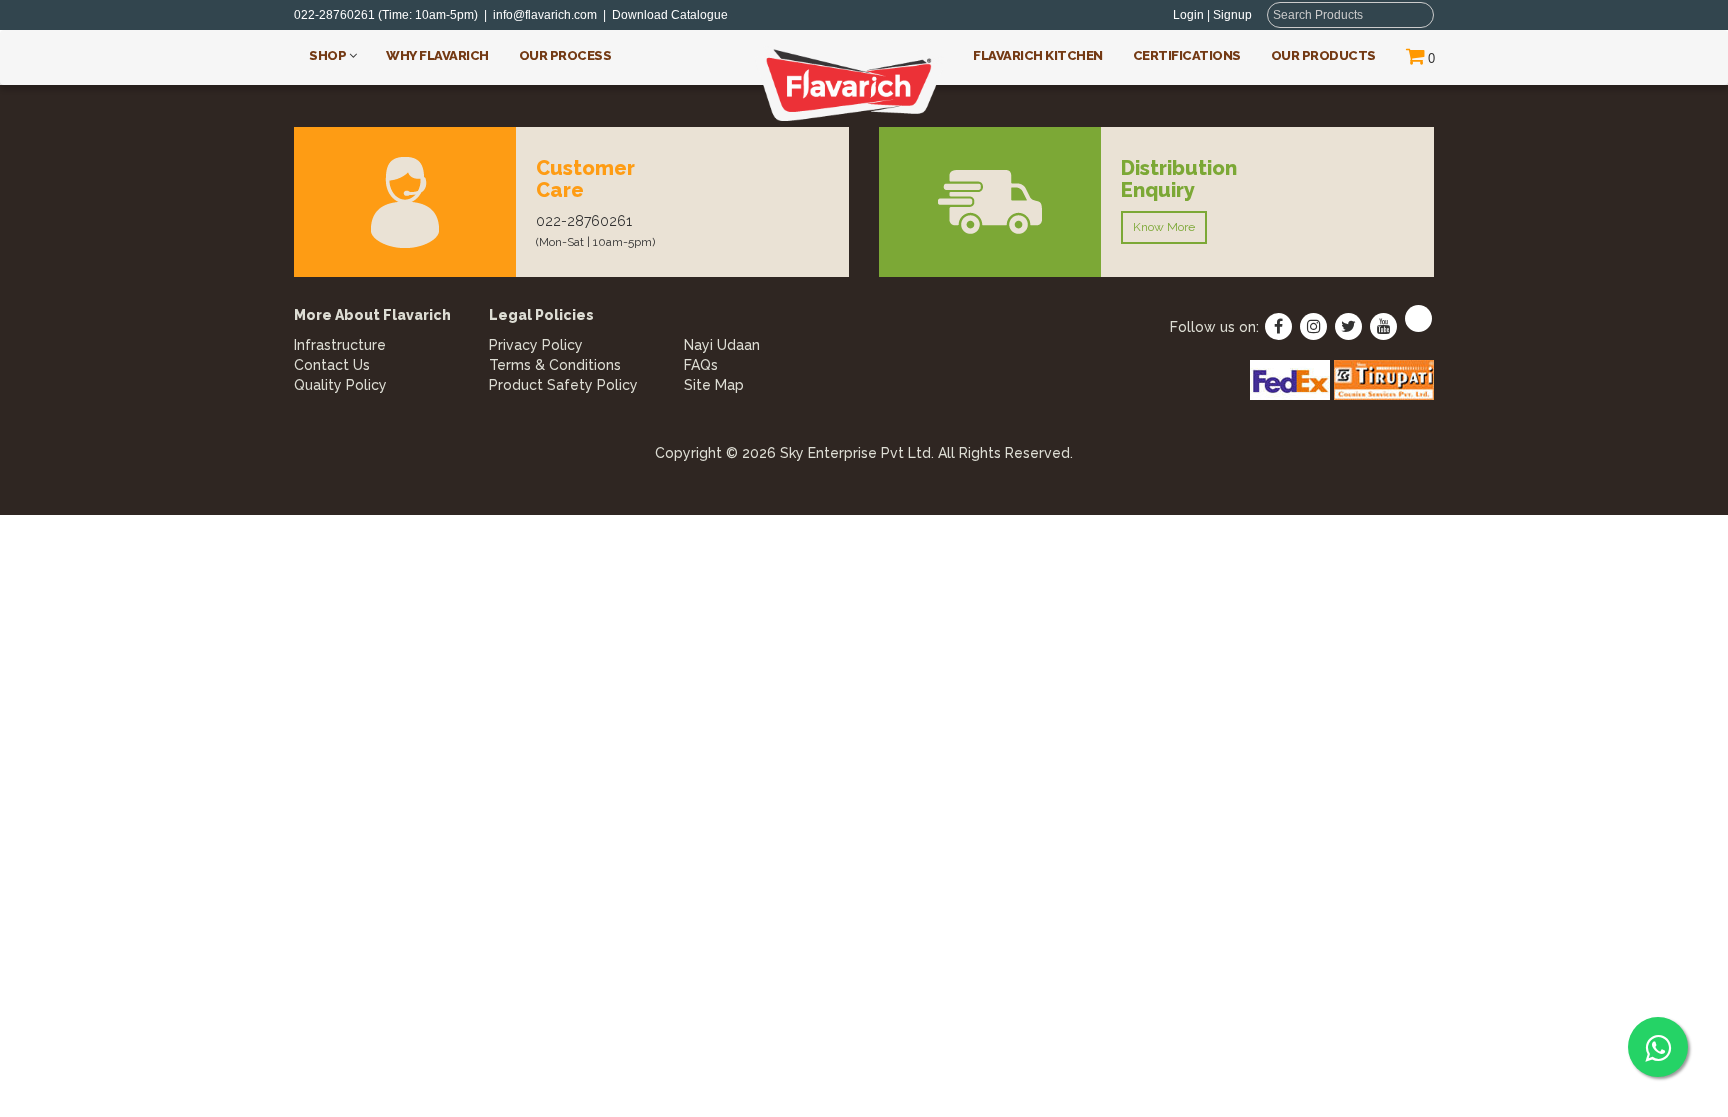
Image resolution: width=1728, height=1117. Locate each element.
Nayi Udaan (722, 345)
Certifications (1187, 55)
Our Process (565, 55)
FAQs (701, 365)
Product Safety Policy (563, 385)
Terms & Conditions (555, 365)
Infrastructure (340, 345)
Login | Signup (1212, 15)
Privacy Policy (536, 345)
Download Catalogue (674, 15)
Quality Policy (340, 385)
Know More (1164, 227)
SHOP (329, 55)
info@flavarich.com (545, 15)
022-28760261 (334, 15)
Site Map (714, 385)
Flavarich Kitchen (1038, 55)
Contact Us (332, 365)
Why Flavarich (437, 55)
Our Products (1323, 55)
